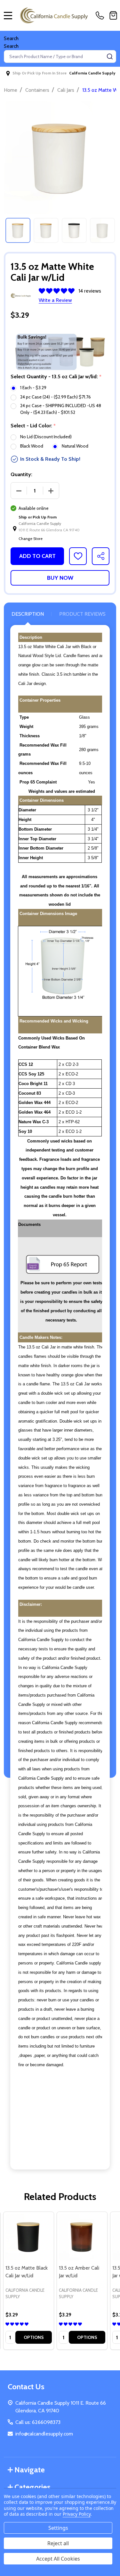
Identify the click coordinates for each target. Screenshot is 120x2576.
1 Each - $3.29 (33, 388)
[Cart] (113, 15)
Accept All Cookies (58, 2559)
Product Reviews (82, 614)
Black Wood (32, 446)
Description (28, 614)
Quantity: (21, 474)
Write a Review (55, 300)
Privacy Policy (77, 2514)
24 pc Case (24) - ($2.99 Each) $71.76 (56, 397)
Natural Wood (75, 446)
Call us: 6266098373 (38, 2422)
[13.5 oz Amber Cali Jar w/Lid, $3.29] (82, 2237)
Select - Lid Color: (33, 426)
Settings (58, 2528)
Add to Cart (37, 556)
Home (11, 90)
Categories (32, 2487)
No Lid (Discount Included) (46, 437)
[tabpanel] (18, 230)
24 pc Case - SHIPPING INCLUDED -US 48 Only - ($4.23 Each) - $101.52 (61, 409)
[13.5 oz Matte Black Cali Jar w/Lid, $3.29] (29, 2237)
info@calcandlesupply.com (44, 2434)
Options (34, 2337)
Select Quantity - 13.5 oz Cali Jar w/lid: (56, 377)
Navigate (30, 2470)
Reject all (58, 2543)
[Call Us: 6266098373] (101, 15)
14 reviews (90, 291)
